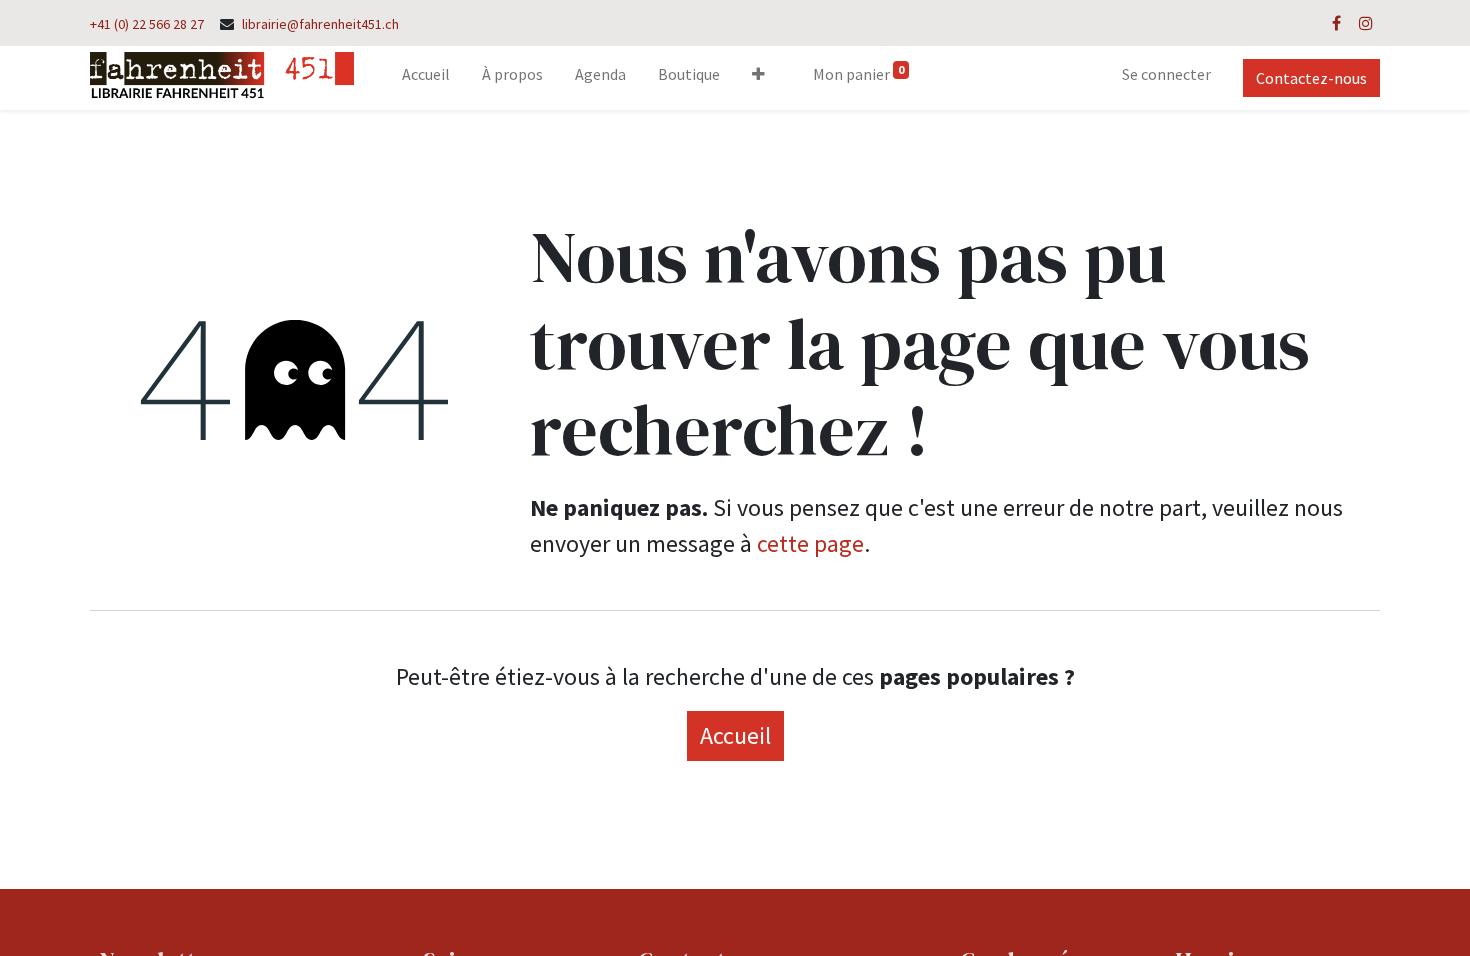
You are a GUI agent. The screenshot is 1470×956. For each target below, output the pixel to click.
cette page (810, 543)
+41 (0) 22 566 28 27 (147, 24)
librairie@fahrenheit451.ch (320, 24)
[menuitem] (426, 78)
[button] (758, 78)
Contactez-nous (1311, 78)
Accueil (735, 735)
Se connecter (1166, 74)
